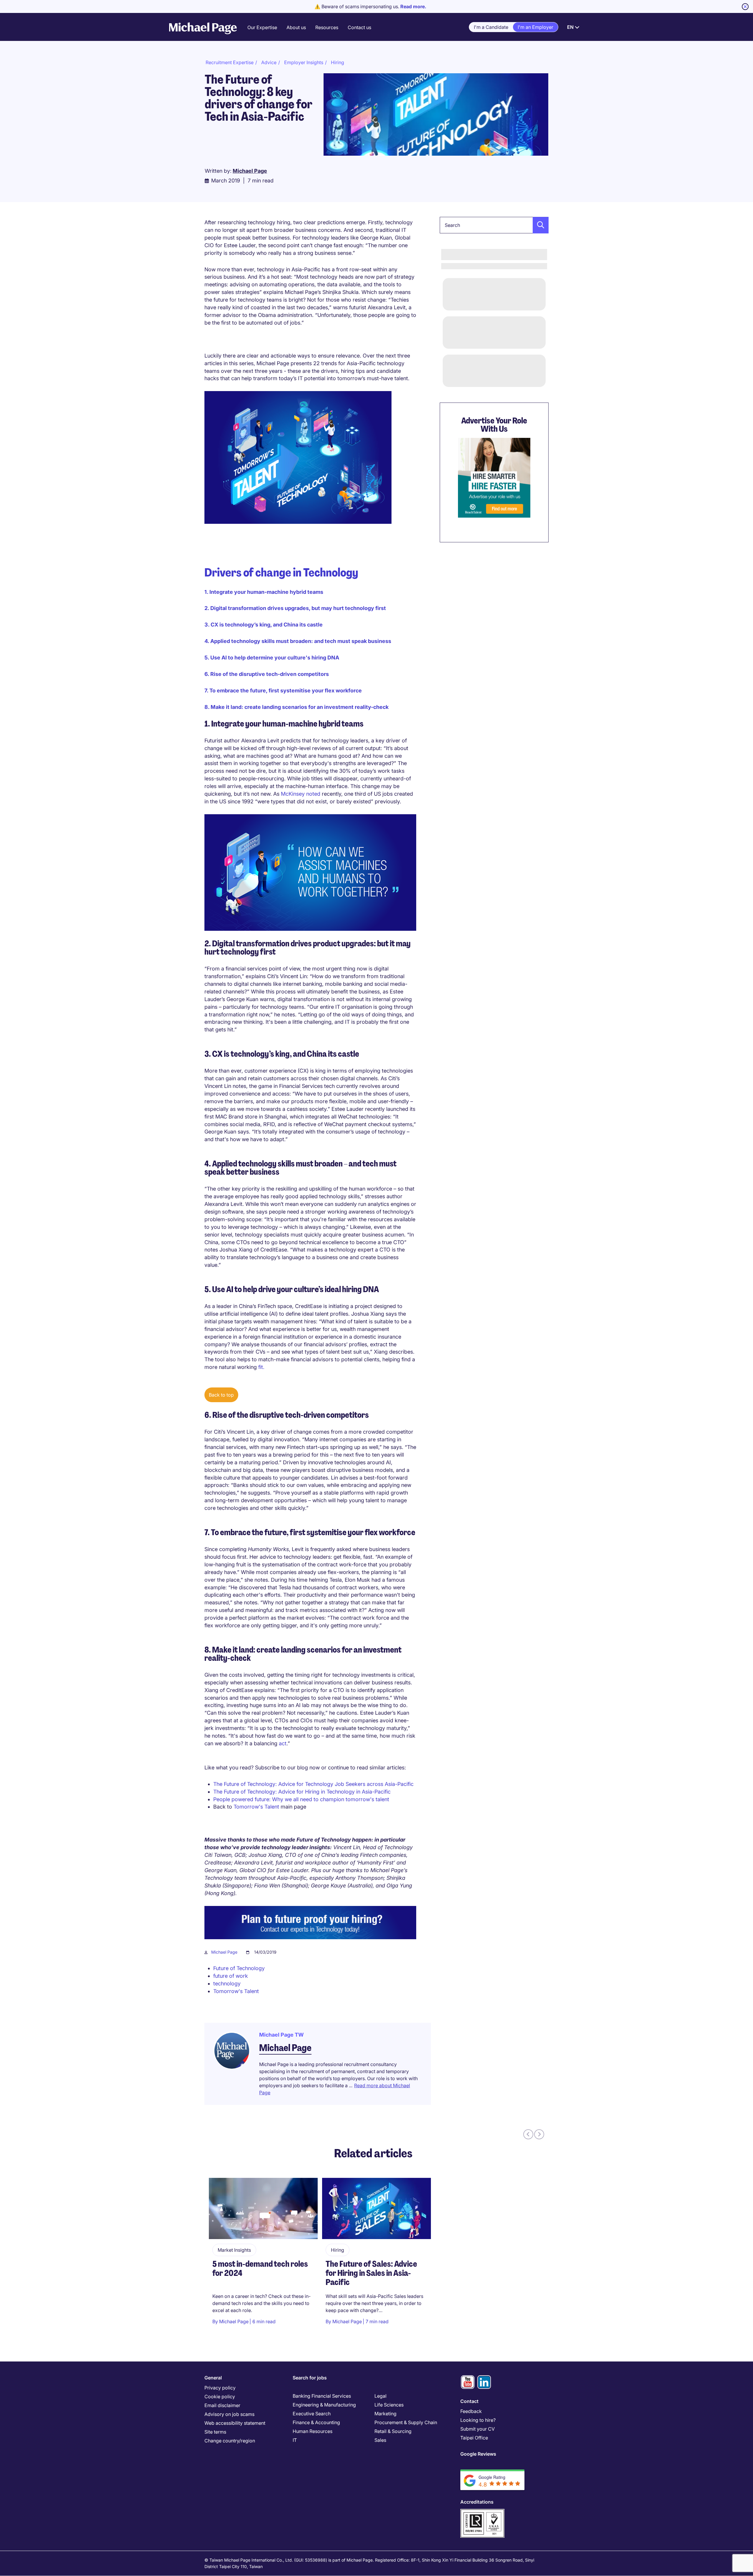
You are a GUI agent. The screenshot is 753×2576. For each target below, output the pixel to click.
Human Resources (313, 2431)
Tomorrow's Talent (256, 1807)
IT (295, 2440)
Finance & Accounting (316, 2422)
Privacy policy (220, 2388)
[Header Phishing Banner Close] (745, 7)
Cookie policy (220, 2396)
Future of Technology (239, 1968)
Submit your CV (478, 2429)
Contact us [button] (359, 27)
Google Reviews (478, 2454)
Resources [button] (327, 27)
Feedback (471, 2411)
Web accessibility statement (235, 2423)
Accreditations (477, 2502)
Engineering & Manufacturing (324, 2405)
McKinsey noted (301, 794)
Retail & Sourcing (393, 2431)
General (213, 2378)
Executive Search (312, 2414)
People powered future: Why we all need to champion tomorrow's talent (301, 1799)
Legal (380, 2396)
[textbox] (494, 225)
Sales (380, 2440)
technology (227, 1983)
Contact (469, 2401)
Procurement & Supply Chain (406, 2422)
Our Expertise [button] (262, 27)
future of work (231, 1976)
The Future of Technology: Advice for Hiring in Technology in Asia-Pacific (302, 1792)
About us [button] (296, 27)
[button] (539, 225)
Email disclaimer (222, 2405)
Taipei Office (474, 2438)
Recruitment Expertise (230, 62)
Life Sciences (389, 2405)
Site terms (215, 2432)
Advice (269, 62)
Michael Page (224, 1952)
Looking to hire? (478, 2420)
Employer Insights (304, 62)
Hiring (338, 62)
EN (570, 27)
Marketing (385, 2414)
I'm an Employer (535, 27)
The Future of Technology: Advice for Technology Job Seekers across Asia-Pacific (313, 1784)
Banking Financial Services (322, 2396)
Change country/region (230, 2441)
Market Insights (234, 2250)
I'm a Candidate (491, 27)
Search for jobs (310, 2378)
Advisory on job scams (229, 2414)
